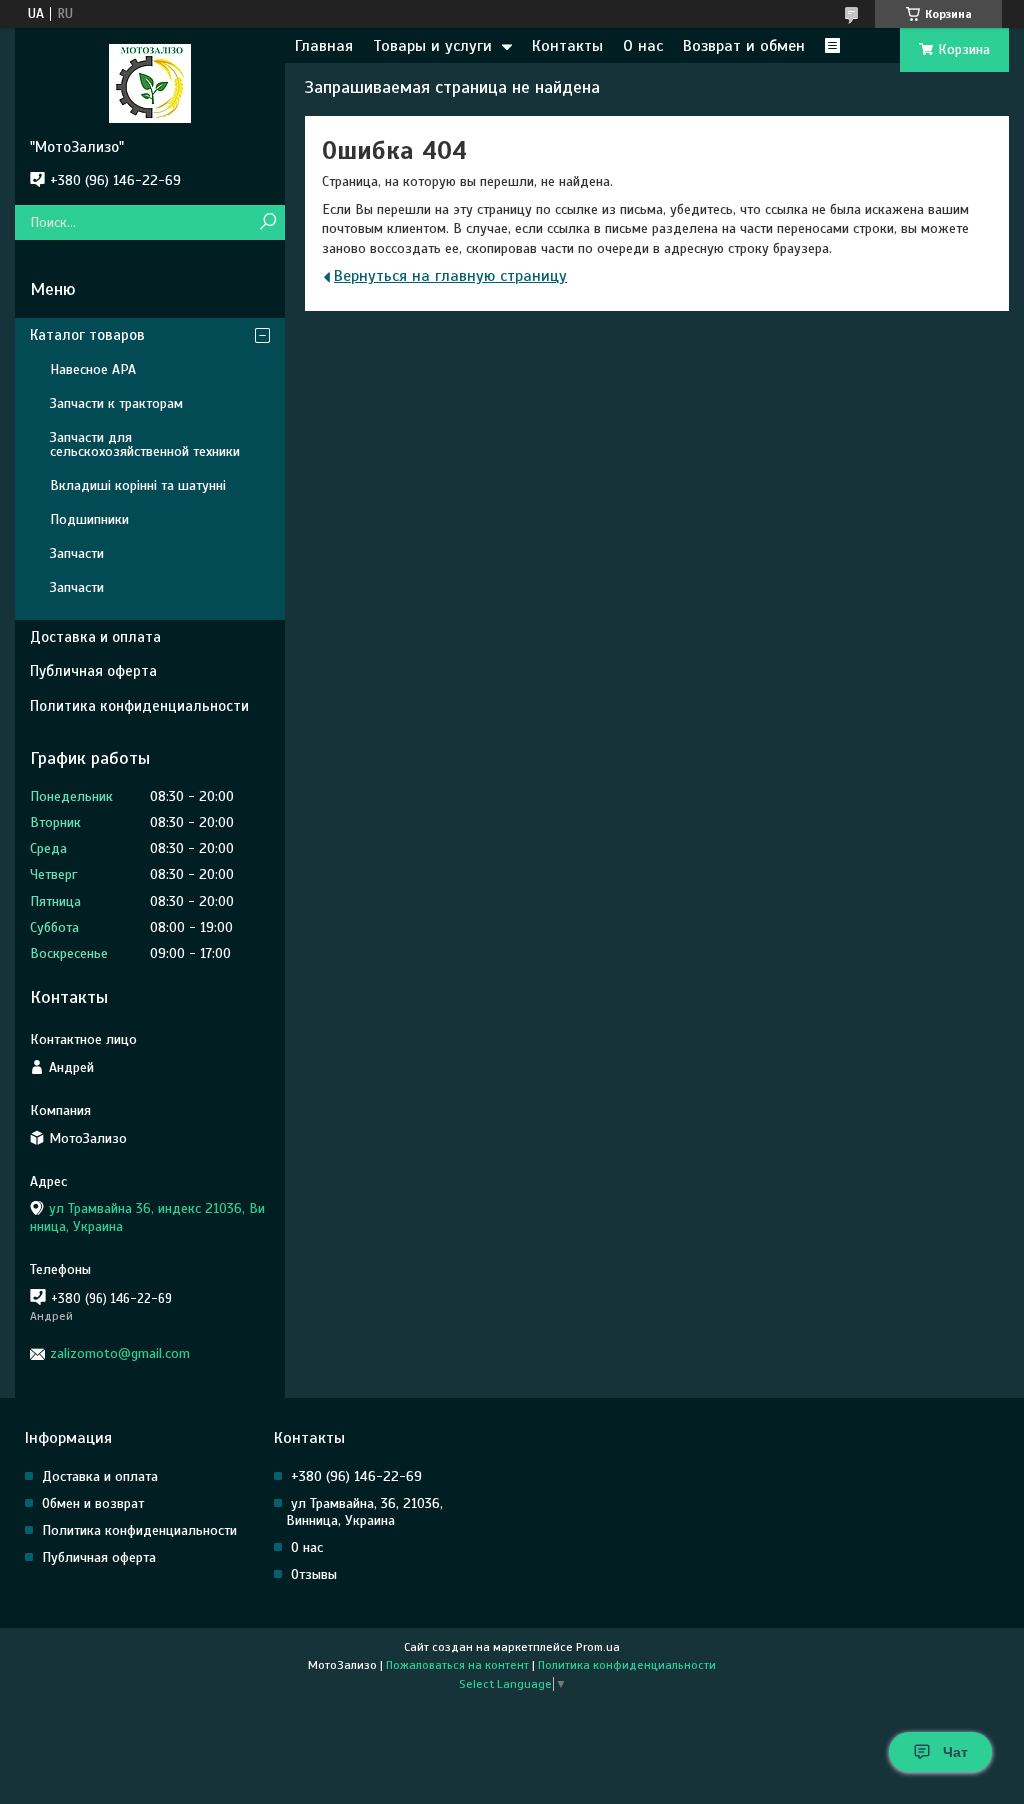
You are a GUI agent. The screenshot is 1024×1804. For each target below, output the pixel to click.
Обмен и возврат (93, 1503)
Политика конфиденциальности (139, 706)
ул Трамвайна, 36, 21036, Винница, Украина (364, 1512)
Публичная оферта (93, 671)
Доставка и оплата (95, 637)
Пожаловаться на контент (457, 1665)
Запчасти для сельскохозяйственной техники (145, 444)
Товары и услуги (432, 46)
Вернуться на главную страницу (450, 276)
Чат (955, 1752)
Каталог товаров (87, 335)
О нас (643, 46)
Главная (324, 46)
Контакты (567, 46)
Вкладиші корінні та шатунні (138, 485)
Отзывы (314, 1574)
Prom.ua (598, 1647)
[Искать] (267, 222)
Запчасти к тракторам (116, 403)
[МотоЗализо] (150, 83)
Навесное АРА (93, 369)
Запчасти (77, 553)
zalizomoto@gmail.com (120, 1353)
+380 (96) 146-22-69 (356, 1476)
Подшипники (89, 519)
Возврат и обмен (744, 46)
